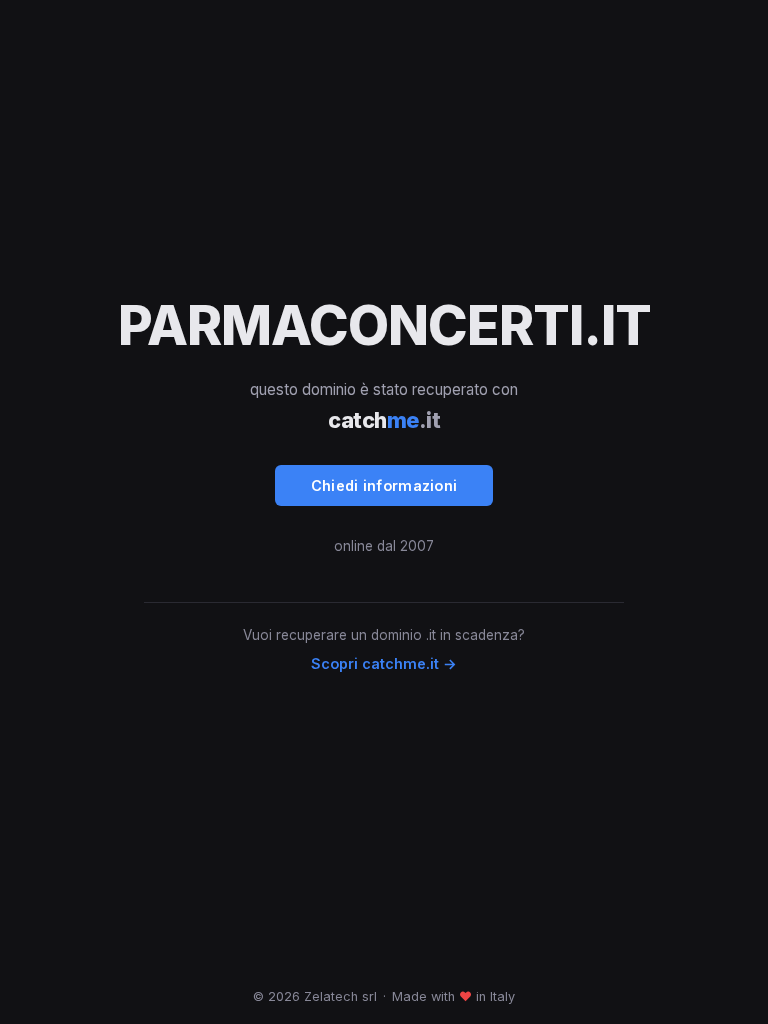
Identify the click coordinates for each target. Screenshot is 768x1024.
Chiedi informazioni (384, 485)
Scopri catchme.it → (384, 663)
